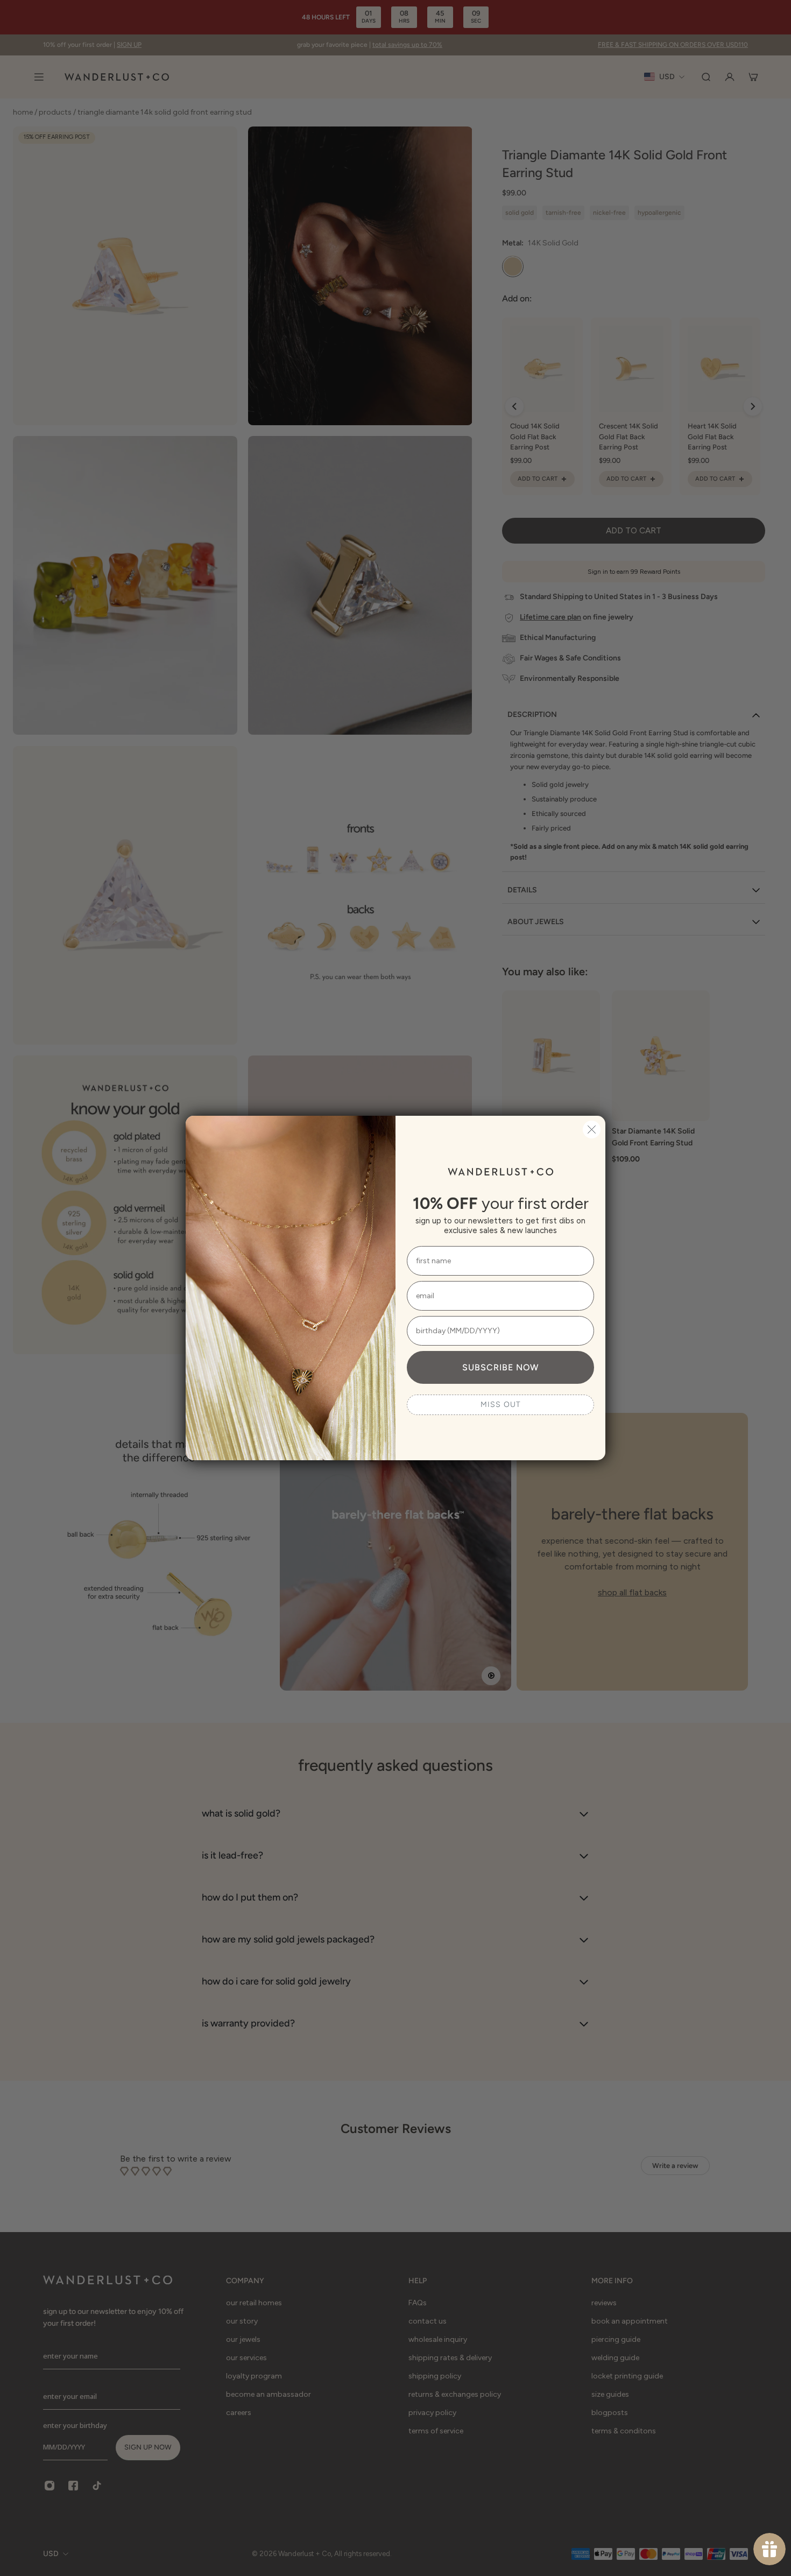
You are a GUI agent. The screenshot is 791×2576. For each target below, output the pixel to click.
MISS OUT (501, 1405)
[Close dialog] (592, 1129)
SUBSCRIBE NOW (500, 1367)
